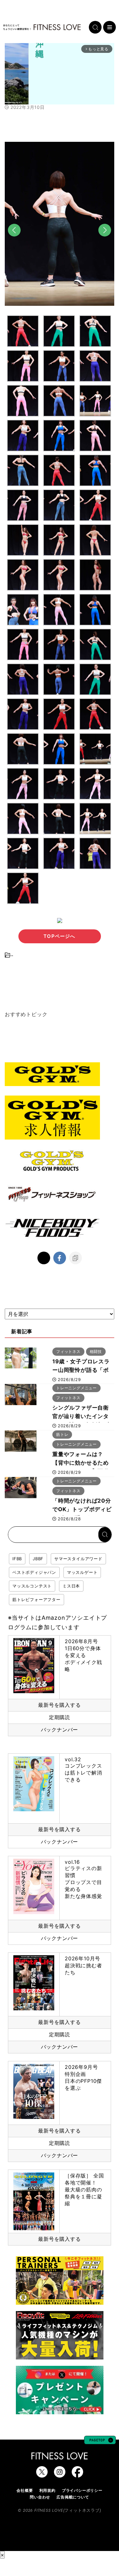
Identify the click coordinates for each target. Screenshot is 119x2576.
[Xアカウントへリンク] (42, 2474)
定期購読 (60, 1717)
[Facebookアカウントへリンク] (77, 2474)
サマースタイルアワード (78, 1559)
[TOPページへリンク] (42, 27)
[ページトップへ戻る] (100, 2441)
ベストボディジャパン (34, 1572)
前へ (14, 241)
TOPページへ (59, 936)
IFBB (17, 1559)
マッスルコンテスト (32, 1586)
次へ (105, 241)
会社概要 (25, 2490)
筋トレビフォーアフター (36, 1599)
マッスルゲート (82, 1572)
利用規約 (47, 2490)
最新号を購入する (59, 1705)
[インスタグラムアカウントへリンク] (60, 2474)
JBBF (38, 1559)
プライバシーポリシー (82, 2490)
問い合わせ (40, 2497)
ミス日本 (71, 1586)
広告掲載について (73, 2497)
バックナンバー (60, 1730)
